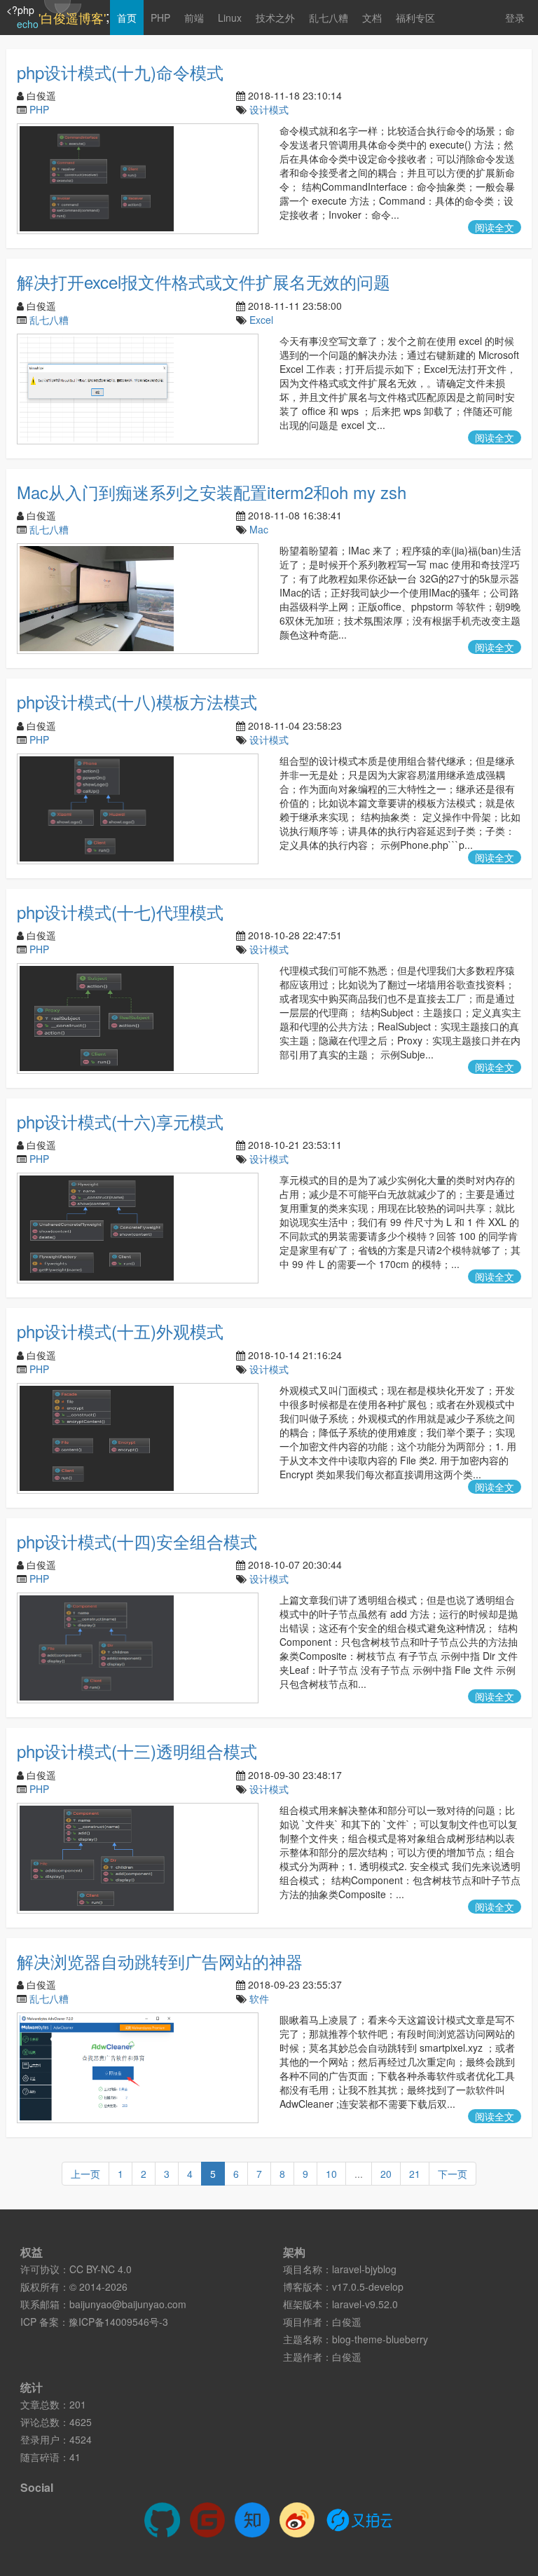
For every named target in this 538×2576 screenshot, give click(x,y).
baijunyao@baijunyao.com (128, 2304)
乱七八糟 (329, 18)
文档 (372, 18)
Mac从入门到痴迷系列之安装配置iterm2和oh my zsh (212, 492)
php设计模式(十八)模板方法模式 (137, 701)
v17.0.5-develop (368, 2287)
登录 (515, 18)
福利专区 (415, 18)
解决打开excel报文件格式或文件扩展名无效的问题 (204, 281)
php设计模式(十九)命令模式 (120, 72)
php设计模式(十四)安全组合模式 (137, 1541)
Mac (259, 529)
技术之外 (275, 18)
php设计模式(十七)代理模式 (120, 912)
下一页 (453, 2174)
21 (415, 2174)
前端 (194, 18)
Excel (261, 320)
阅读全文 (495, 227)
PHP (160, 18)
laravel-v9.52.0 (365, 2304)
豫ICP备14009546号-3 (118, 2322)
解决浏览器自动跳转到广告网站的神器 (160, 1961)
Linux (230, 18)
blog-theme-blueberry (380, 2339)
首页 (127, 18)
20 (386, 2174)
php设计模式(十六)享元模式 (120, 1121)
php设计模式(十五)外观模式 (120, 1331)
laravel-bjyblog (364, 2269)
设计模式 (269, 109)
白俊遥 (347, 2322)
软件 (259, 1998)
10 (331, 2174)
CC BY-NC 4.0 (101, 2269)
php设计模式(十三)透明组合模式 (137, 1751)
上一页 (85, 2174)
